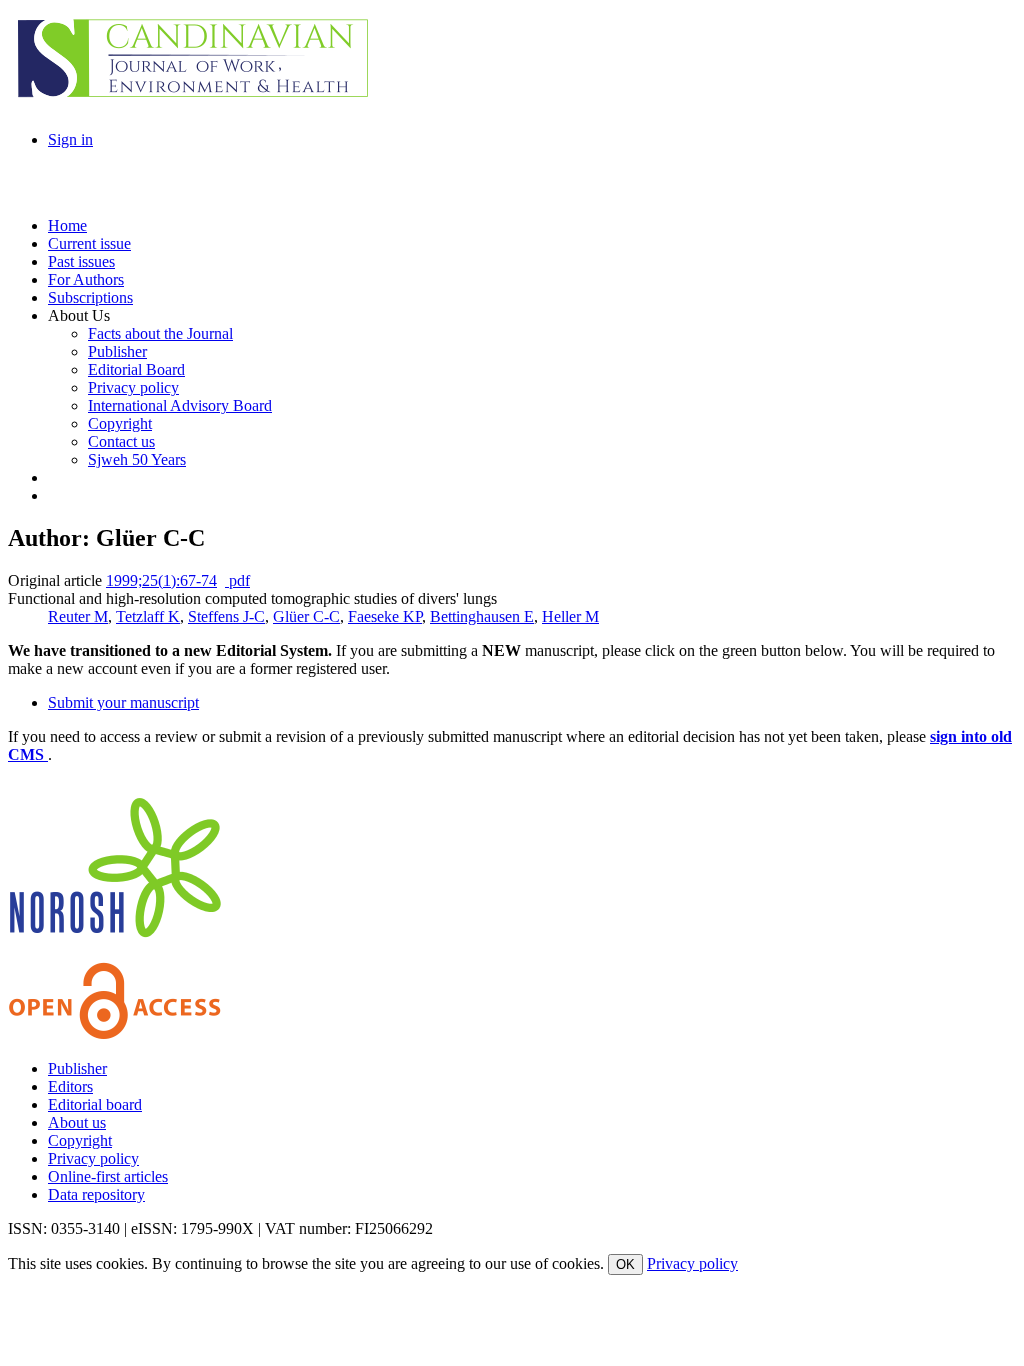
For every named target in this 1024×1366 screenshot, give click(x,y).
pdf (237, 580)
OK (625, 1264)
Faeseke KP (385, 616)
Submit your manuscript (123, 702)
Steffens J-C (226, 616)
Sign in (70, 139)
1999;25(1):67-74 (161, 580)
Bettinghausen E (482, 616)
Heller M (570, 616)
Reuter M (78, 616)
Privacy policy (93, 1158)
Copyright (80, 1140)
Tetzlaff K (148, 616)
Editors (70, 1086)
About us (77, 1122)
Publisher (77, 1068)
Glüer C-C (306, 616)
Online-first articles (108, 1176)
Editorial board (95, 1104)
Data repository (96, 1194)
